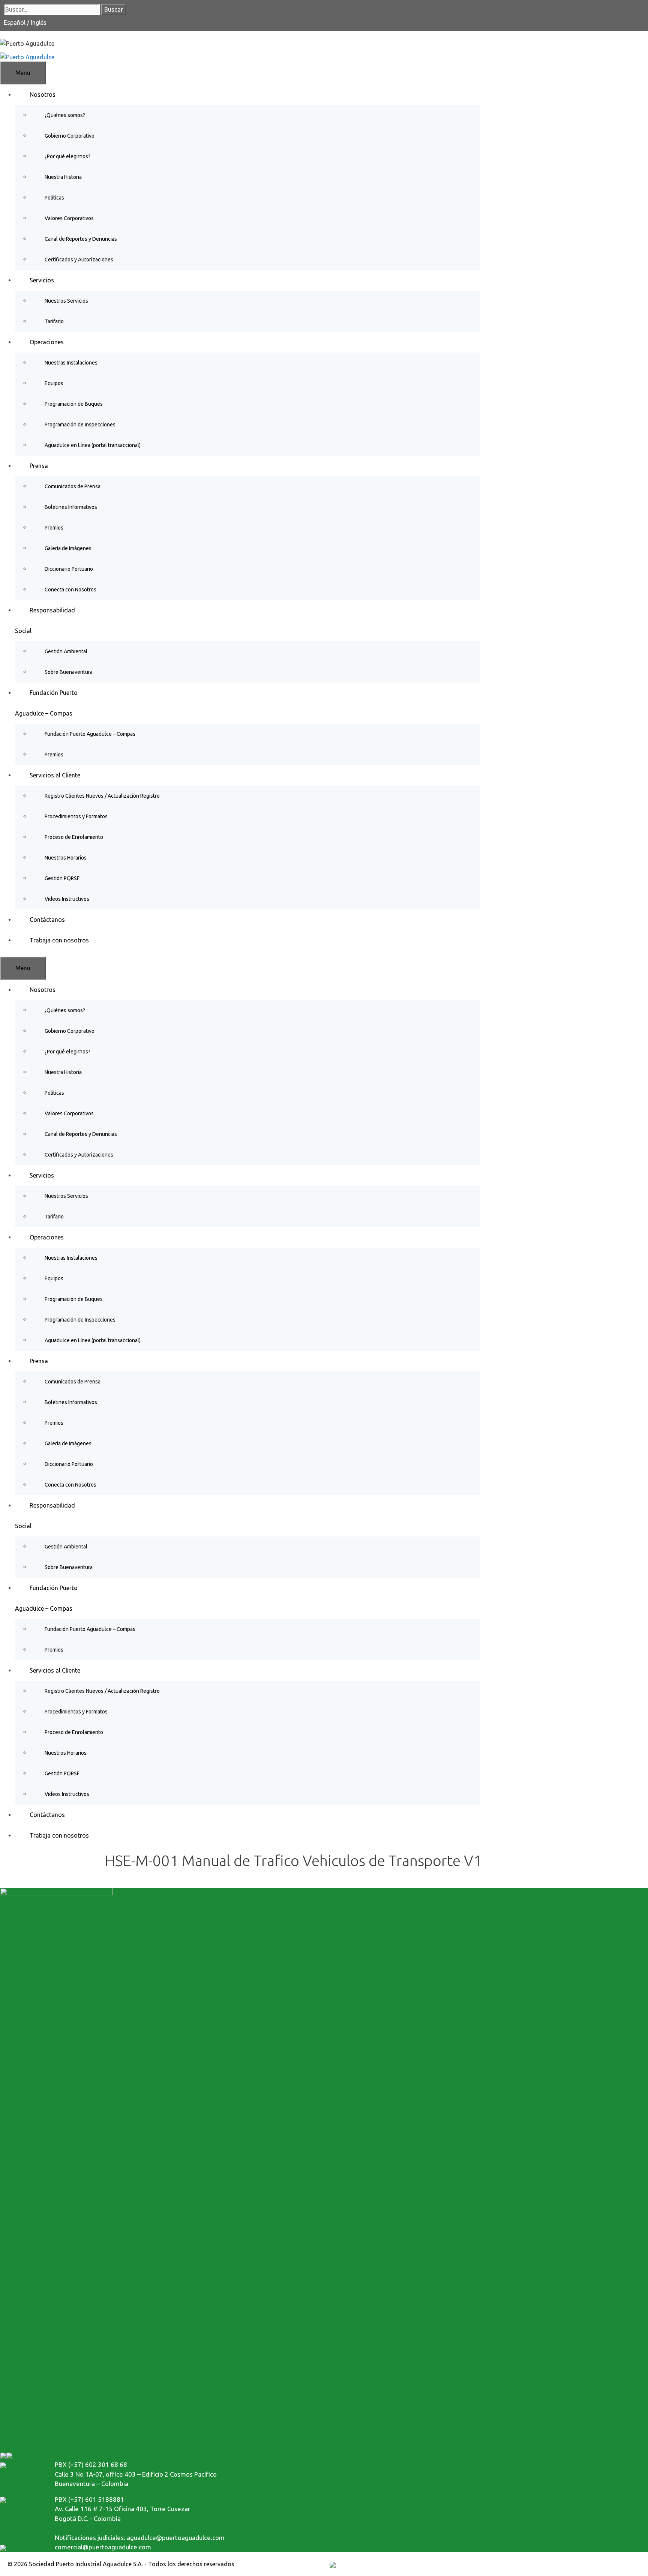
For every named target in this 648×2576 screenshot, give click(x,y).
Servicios (42, 280)
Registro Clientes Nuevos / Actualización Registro (102, 796)
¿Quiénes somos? (65, 115)
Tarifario (54, 321)
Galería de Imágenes (68, 548)
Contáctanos (47, 920)
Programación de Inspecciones (80, 425)
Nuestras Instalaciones (71, 363)
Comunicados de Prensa (73, 486)
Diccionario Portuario (69, 569)
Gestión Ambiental (66, 651)
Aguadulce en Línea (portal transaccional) (93, 445)
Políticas (54, 198)
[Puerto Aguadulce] (27, 56)
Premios (54, 528)
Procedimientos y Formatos (76, 816)
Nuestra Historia (63, 177)
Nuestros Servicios (66, 301)
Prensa (39, 466)
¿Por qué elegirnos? (67, 156)
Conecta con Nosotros (70, 590)
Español (15, 23)
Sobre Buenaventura (69, 672)
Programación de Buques (74, 404)
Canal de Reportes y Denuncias (81, 239)
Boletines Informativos (71, 507)
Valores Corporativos (69, 218)
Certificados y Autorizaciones (79, 260)
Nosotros (43, 95)
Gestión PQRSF (62, 878)
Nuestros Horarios (66, 858)
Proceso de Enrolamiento (74, 837)
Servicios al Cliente (55, 775)
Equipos (54, 383)
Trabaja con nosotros (59, 940)
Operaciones (47, 342)
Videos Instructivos (67, 899)
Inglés (39, 23)
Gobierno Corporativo (70, 136)
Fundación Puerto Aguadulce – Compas (90, 734)
